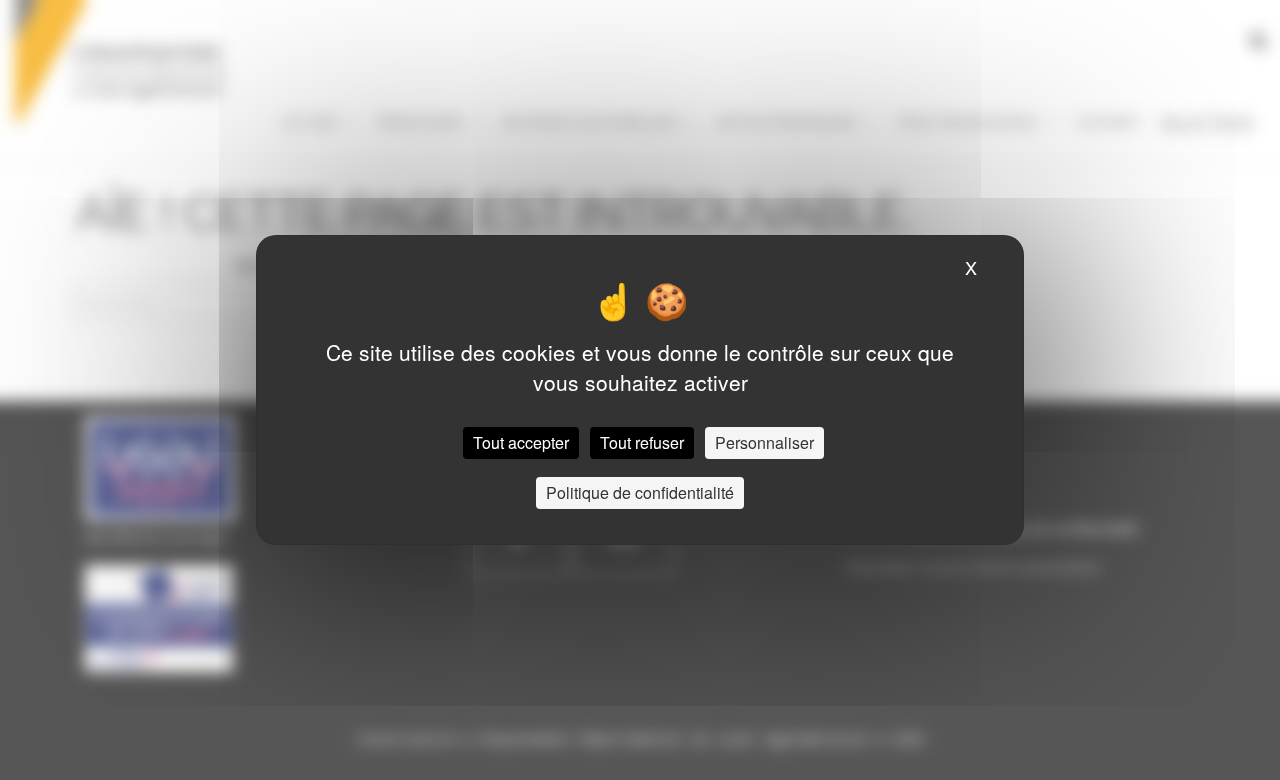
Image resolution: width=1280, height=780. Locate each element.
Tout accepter (521, 442)
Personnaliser (764, 442)
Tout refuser (642, 442)
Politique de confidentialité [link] (640, 492)
